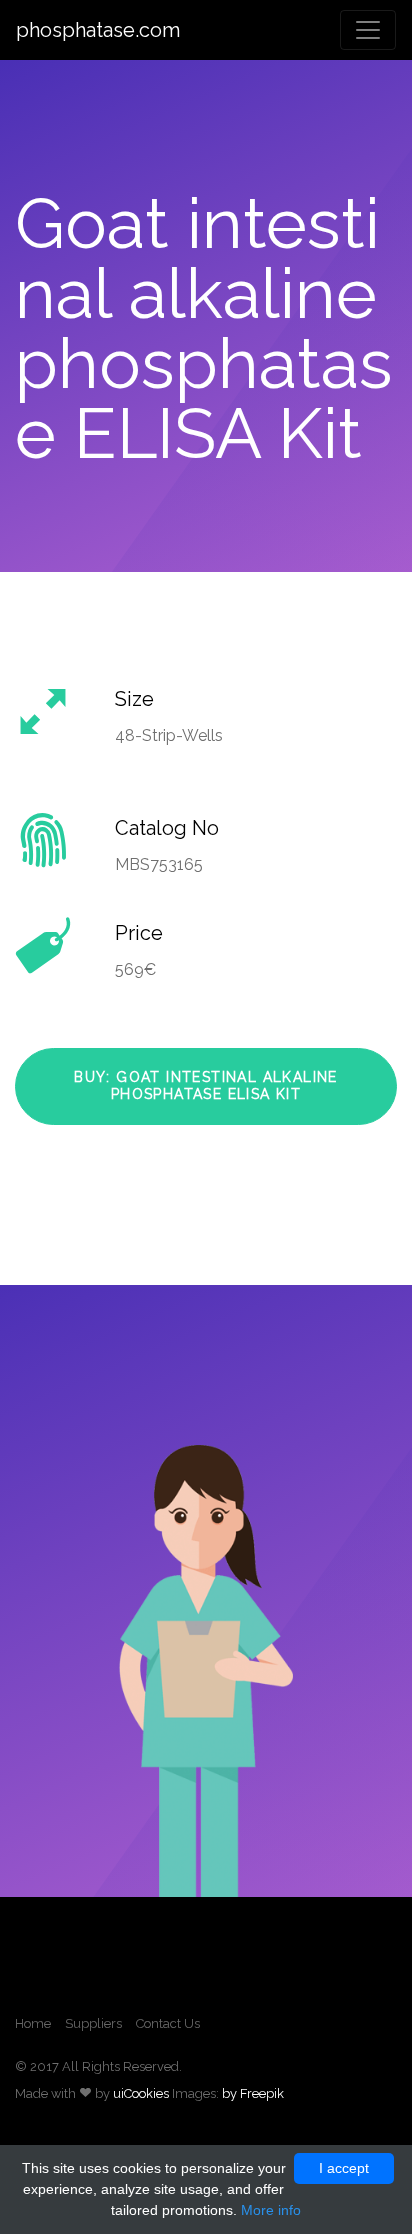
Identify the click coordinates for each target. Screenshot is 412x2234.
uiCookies (141, 2093)
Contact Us (168, 2023)
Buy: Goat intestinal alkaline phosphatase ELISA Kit (206, 1086)
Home (33, 2023)
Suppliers (93, 2023)
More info (271, 2210)
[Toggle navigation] (368, 30)
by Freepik (253, 2093)
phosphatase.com (98, 30)
